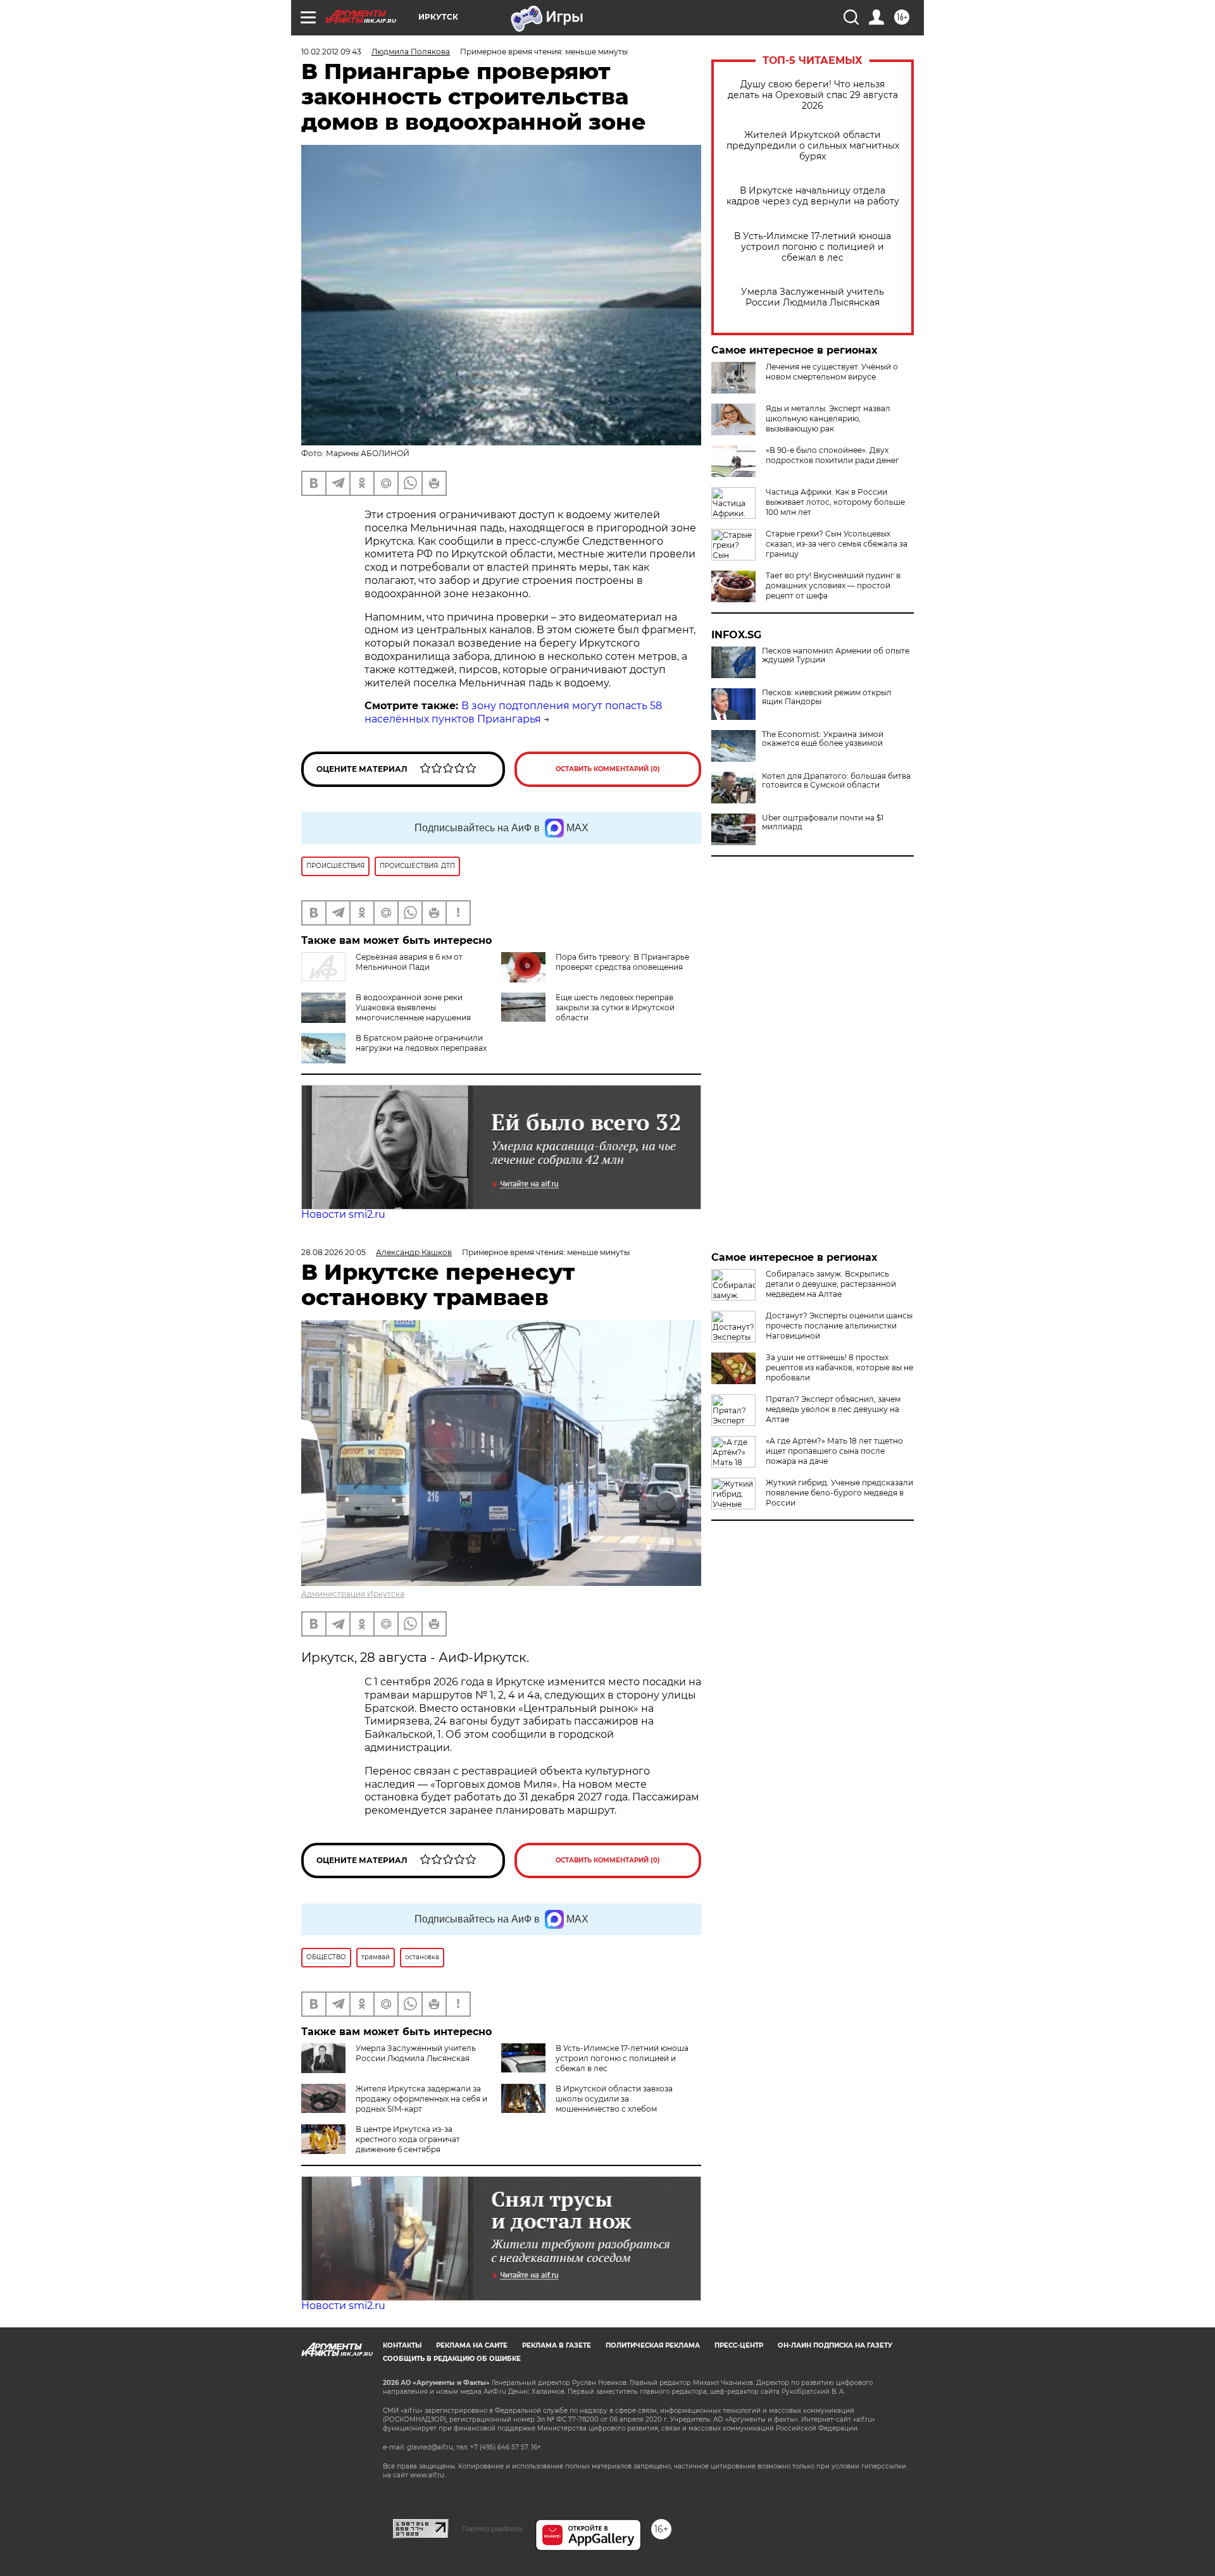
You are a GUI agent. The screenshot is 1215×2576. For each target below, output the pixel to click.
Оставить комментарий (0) (608, 769)
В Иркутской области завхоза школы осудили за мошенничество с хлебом (614, 2099)
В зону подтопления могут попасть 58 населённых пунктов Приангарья (513, 712)
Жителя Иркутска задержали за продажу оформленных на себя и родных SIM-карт (421, 2099)
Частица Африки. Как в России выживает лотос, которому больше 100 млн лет (835, 502)
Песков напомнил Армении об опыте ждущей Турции (836, 655)
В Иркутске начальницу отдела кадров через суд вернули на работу (813, 196)
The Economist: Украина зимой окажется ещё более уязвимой (823, 739)
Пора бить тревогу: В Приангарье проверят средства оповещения (622, 962)
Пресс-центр (739, 2345)
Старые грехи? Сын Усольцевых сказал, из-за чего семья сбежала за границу (837, 544)
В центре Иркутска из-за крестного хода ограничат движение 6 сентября (408, 2139)
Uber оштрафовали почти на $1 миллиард (823, 822)
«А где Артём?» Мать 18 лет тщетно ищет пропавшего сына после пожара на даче (834, 1451)
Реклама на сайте (472, 2345)
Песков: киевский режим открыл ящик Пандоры (827, 697)
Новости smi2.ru (343, 1214)
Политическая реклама (653, 2345)
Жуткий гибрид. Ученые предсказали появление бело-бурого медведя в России (839, 1493)
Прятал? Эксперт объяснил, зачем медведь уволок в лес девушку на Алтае (833, 1409)
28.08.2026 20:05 (333, 1252)
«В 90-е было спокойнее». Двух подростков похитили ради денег (832, 455)
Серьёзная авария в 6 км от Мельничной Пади (409, 962)
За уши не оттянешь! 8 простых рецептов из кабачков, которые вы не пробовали (839, 1367)
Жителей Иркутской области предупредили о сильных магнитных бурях (813, 146)
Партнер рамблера (492, 2529)
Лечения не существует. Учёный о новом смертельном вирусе (832, 372)
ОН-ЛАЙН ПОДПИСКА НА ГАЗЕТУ (835, 2345)
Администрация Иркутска (353, 1594)
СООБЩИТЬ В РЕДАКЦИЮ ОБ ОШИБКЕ (452, 2359)
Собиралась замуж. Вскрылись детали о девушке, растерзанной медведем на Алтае (831, 1284)
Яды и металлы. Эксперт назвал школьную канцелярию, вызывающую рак (828, 418)
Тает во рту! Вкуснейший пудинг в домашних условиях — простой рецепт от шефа (833, 585)
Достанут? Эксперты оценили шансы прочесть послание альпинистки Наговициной (839, 1326)
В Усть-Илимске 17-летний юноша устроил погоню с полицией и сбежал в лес (813, 247)
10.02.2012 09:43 (331, 52)
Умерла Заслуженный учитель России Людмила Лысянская (813, 297)
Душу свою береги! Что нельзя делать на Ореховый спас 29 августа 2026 (813, 95)
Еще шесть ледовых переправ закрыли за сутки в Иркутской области (615, 1007)
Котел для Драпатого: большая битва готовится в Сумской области (836, 781)
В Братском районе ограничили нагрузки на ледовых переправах (421, 1043)
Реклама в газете (557, 2345)
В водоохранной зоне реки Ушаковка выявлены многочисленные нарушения (413, 1007)
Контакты (402, 2345)
